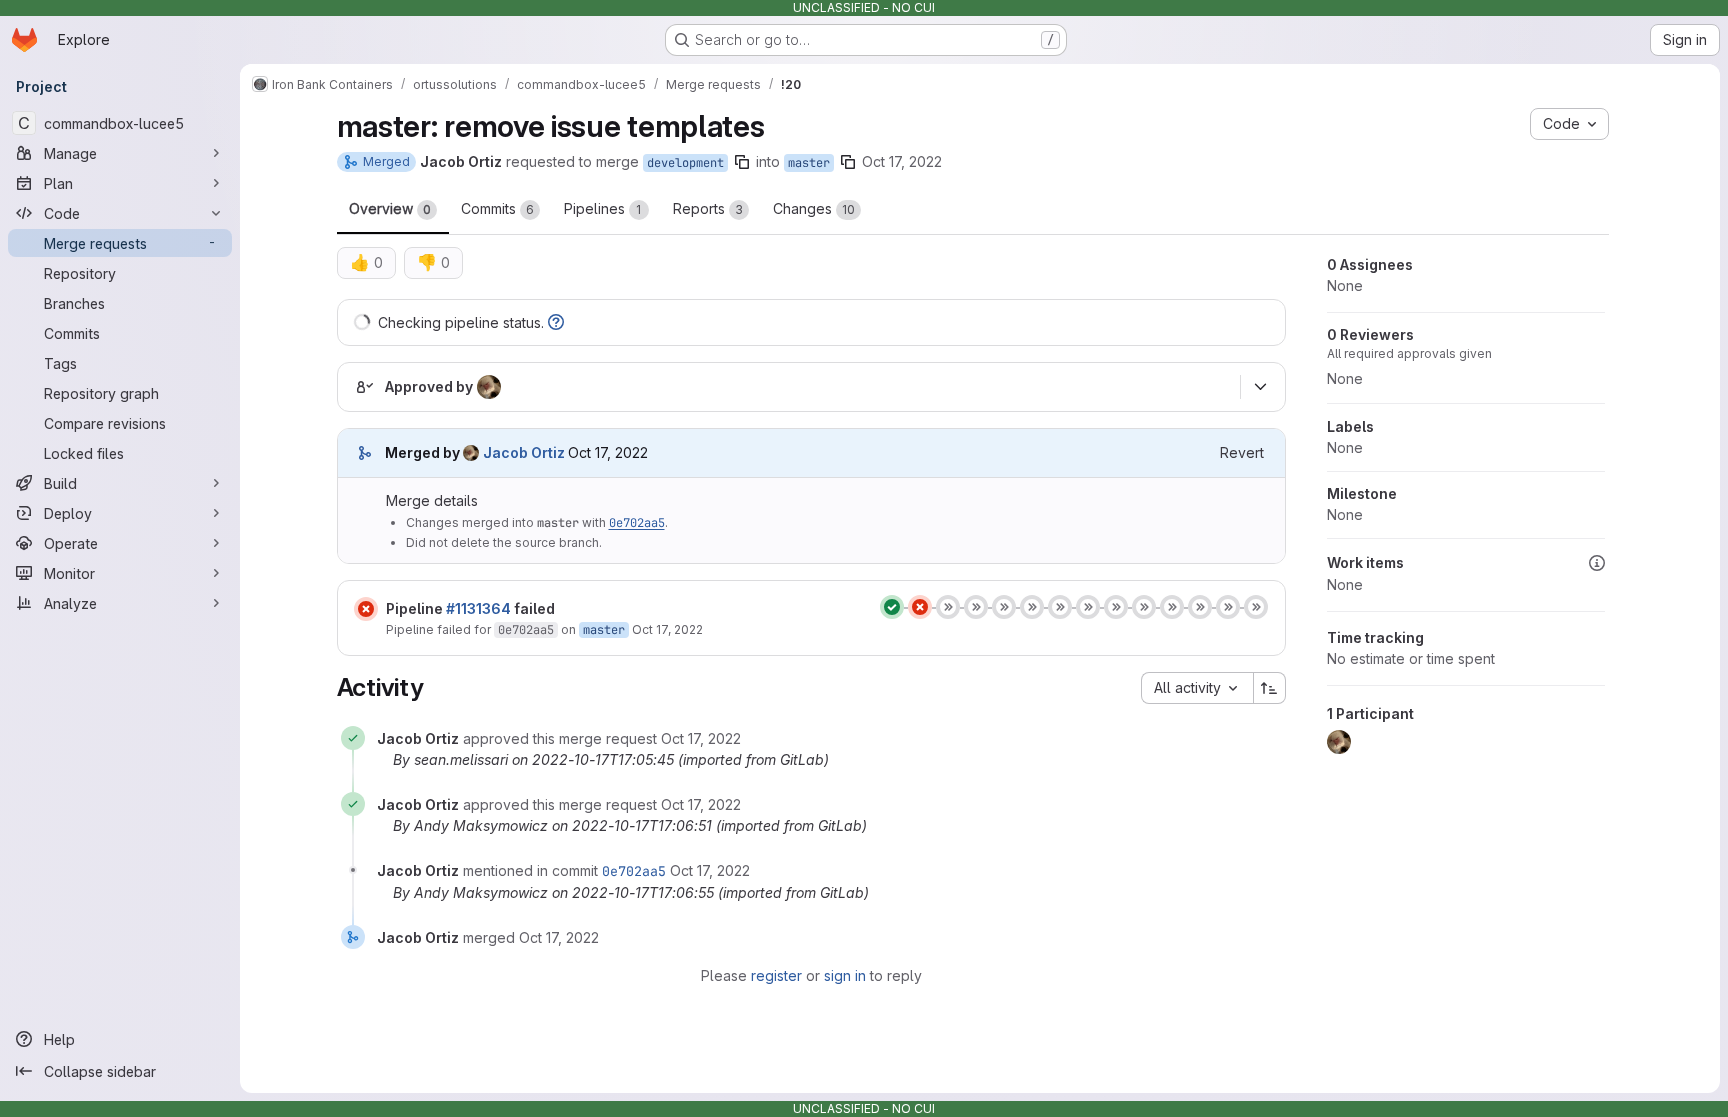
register (776, 975)
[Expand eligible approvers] (1261, 387)
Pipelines (603, 208)
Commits (497, 208)
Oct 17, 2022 (902, 161)
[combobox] (1197, 688)
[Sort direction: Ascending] (1270, 688)
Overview (390, 208)
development (685, 163)
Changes (814, 208)
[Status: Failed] (366, 609)
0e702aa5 (637, 523)
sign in (845, 975)
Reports (708, 208)
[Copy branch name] (742, 162)
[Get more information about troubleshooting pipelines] (556, 322)
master (809, 163)
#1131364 (478, 608)
